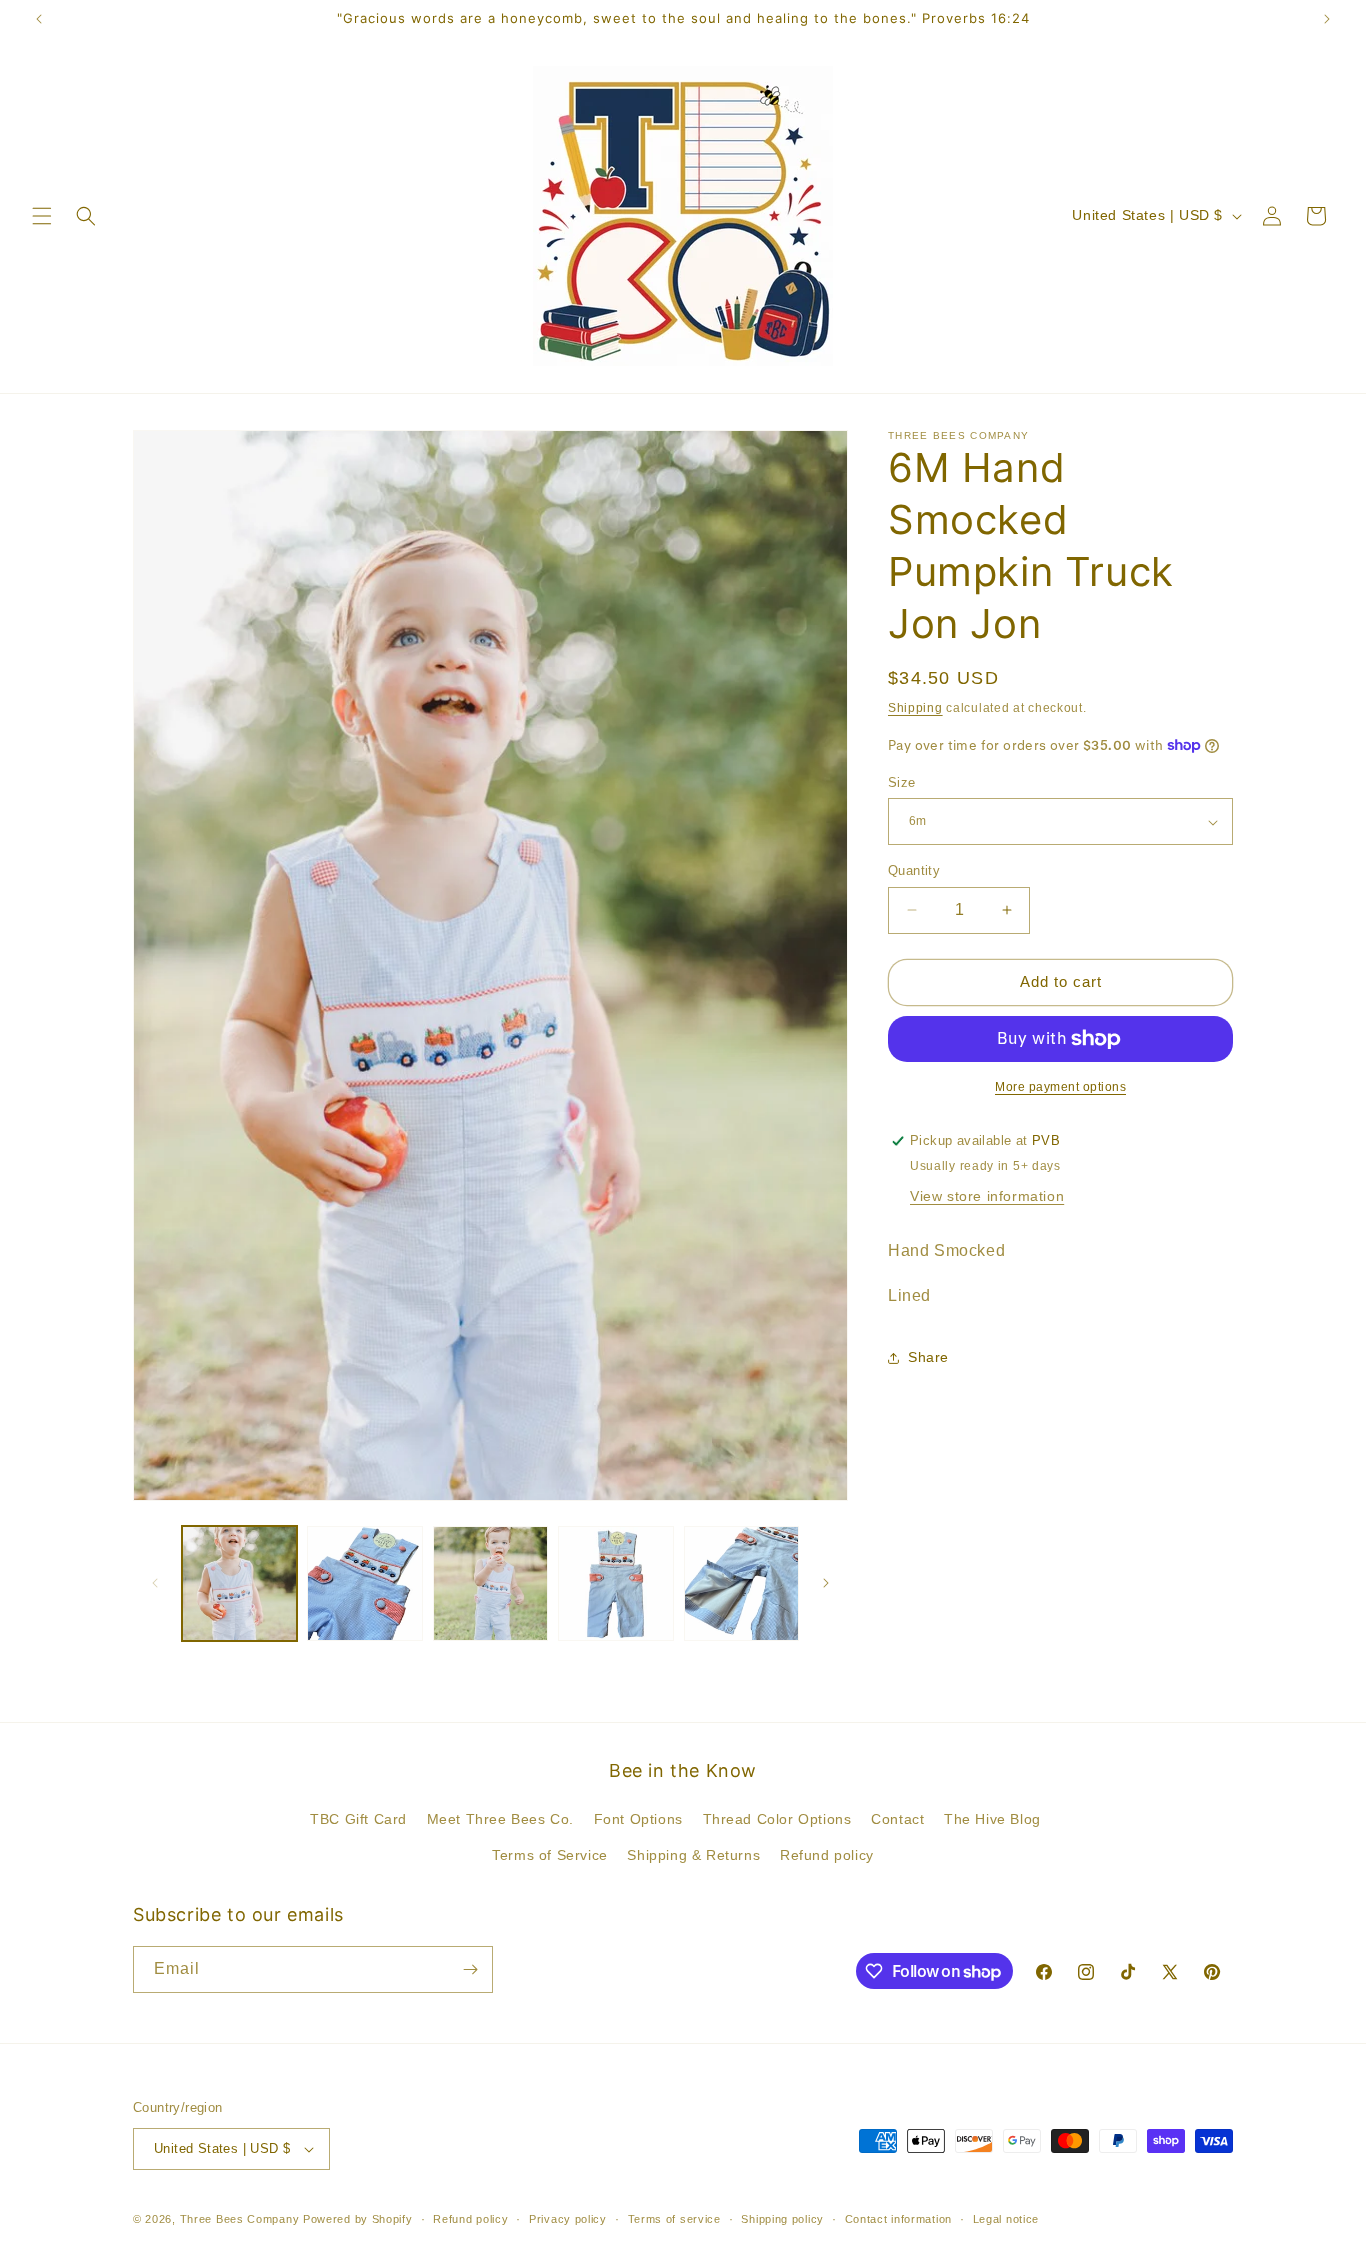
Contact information (898, 2218)
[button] (42, 216)
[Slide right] (826, 1583)
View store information (987, 1196)
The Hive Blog (992, 1819)
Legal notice (1006, 2218)
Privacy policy (568, 2218)
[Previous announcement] (39, 19)
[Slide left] (155, 1583)
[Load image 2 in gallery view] (364, 1583)
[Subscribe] (470, 1969)
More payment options (1060, 1087)
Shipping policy (782, 2218)
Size (902, 782)
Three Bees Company (240, 2219)
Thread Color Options (777, 1819)
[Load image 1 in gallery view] (239, 1583)
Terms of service (674, 2218)
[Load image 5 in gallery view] (741, 1583)
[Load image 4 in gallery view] (615, 1583)
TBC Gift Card (358, 1819)
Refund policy (827, 1855)
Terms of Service (550, 1855)
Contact (897, 1819)
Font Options (638, 1819)
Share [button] (928, 1357)
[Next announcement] (1327, 19)
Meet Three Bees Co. (500, 1819)
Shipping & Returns (693, 1855)
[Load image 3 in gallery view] (490, 1583)
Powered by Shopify (358, 2219)
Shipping (915, 708)
